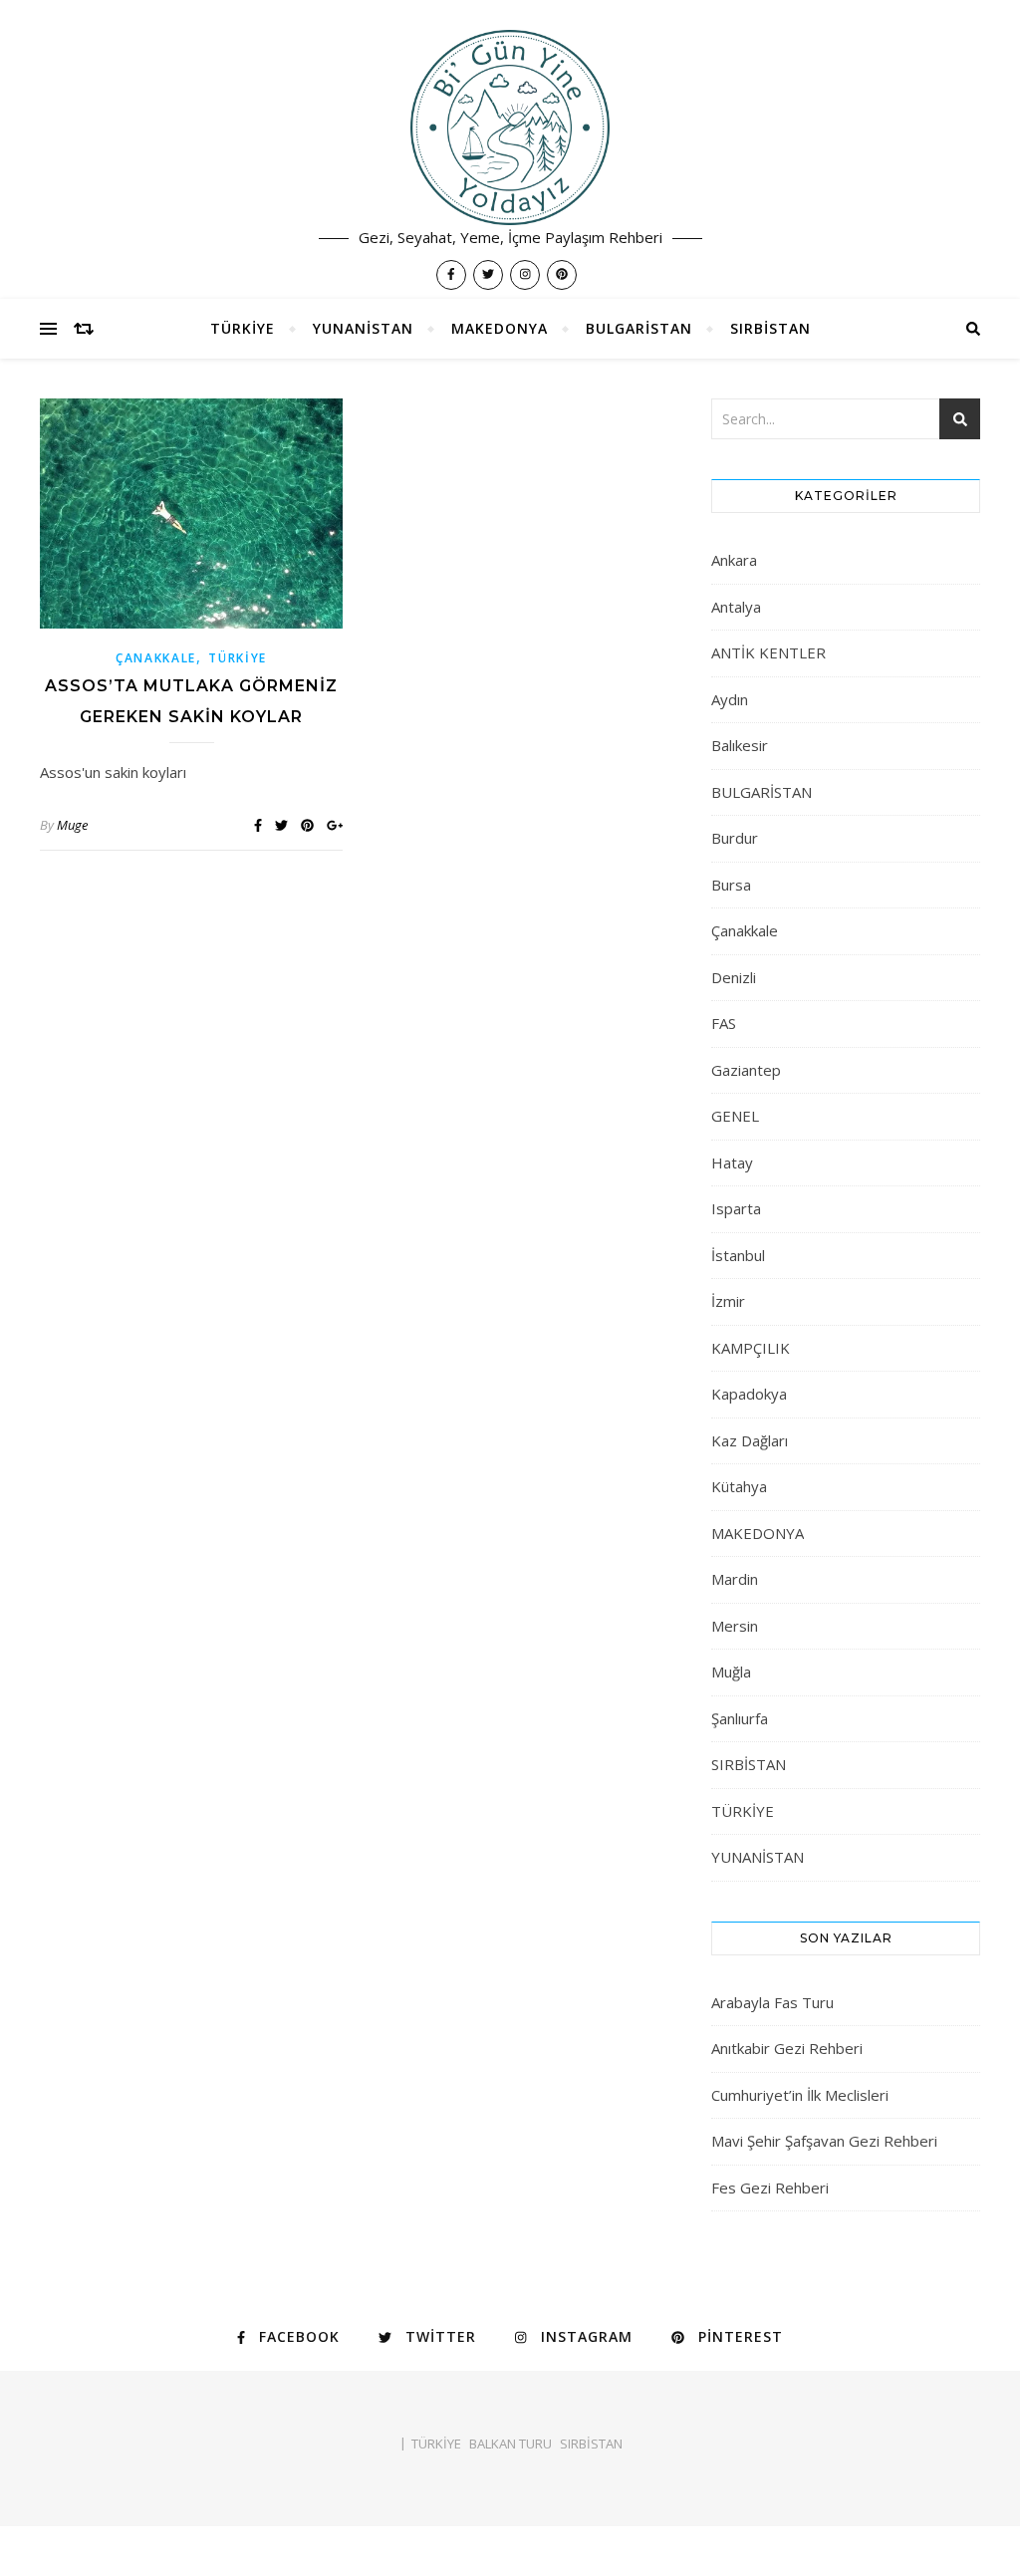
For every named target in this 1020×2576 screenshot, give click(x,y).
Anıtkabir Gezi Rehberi (787, 2048)
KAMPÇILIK (751, 1348)
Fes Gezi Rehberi (770, 2188)
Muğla (731, 1672)
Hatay (732, 1162)
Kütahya (739, 1486)
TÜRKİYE (243, 328)
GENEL (735, 1116)
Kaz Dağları (750, 1440)
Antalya (736, 607)
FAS (724, 1023)
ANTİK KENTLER (768, 652)
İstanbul (738, 1255)
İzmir (728, 1301)
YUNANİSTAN (363, 328)
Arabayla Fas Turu (772, 2002)
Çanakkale (156, 658)
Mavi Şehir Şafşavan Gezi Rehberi (824, 2141)
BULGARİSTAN (639, 328)
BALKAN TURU (510, 2444)
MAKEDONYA (500, 328)
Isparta (736, 1208)
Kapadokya (749, 1394)
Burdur (735, 838)
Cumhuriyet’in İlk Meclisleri (800, 2095)
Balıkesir (740, 745)
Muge (72, 825)
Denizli (734, 977)
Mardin (735, 1579)
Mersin (735, 1626)
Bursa (731, 885)
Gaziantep (746, 1070)
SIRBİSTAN (770, 328)
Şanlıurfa (740, 1718)
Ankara (734, 560)
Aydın (730, 699)
